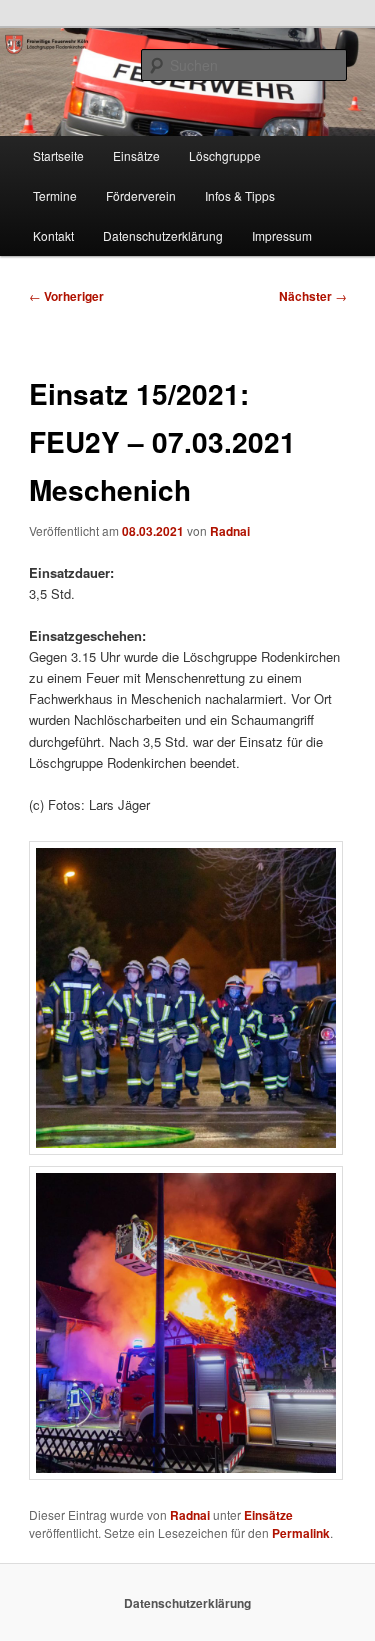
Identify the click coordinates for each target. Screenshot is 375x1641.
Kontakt (53, 235)
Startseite (58, 155)
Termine (55, 195)
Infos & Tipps (240, 195)
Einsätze (136, 155)
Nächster (313, 296)
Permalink (301, 1533)
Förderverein (141, 195)
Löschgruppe (225, 155)
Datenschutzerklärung (163, 235)
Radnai (230, 531)
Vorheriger (66, 296)
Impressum (282, 235)
